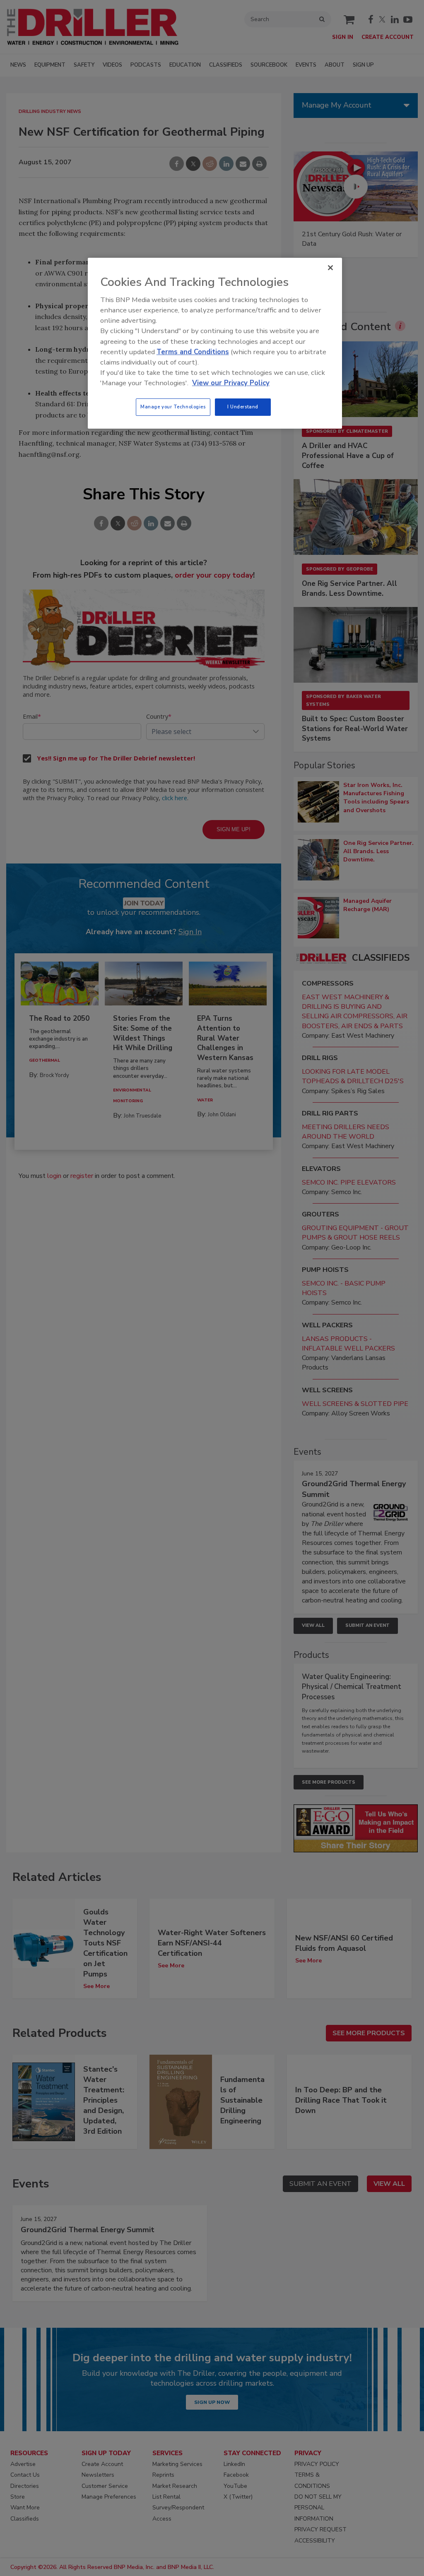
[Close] (330, 268)
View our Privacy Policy (231, 383)
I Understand (243, 407)
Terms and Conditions (193, 352)
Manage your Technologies (173, 407)
